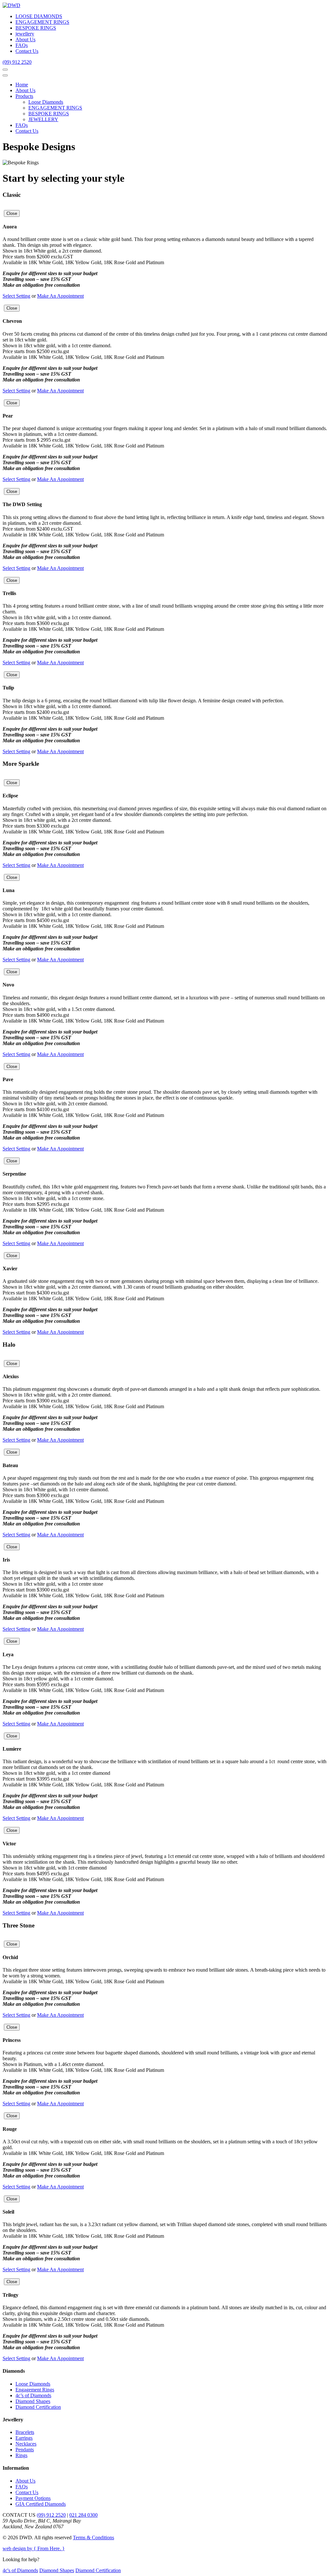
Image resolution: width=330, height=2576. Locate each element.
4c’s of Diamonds (33, 2395)
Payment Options (33, 2498)
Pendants (25, 2450)
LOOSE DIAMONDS (39, 16)
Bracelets (25, 2432)
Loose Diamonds (46, 102)
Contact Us (27, 51)
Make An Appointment (60, 296)
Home (22, 85)
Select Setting (16, 296)
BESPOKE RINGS (36, 28)
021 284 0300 (83, 2515)
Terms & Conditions (93, 2538)
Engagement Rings (35, 2390)
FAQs (22, 45)
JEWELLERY (43, 119)
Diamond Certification (38, 2407)
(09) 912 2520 (17, 62)
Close (12, 213)
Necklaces (26, 2444)
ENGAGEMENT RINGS (42, 22)
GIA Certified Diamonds (41, 2504)
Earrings (24, 2438)
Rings (21, 2455)
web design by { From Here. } (34, 2548)
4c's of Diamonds (20, 2570)
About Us (25, 39)
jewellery (25, 34)
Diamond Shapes (33, 2401)
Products (24, 96)
